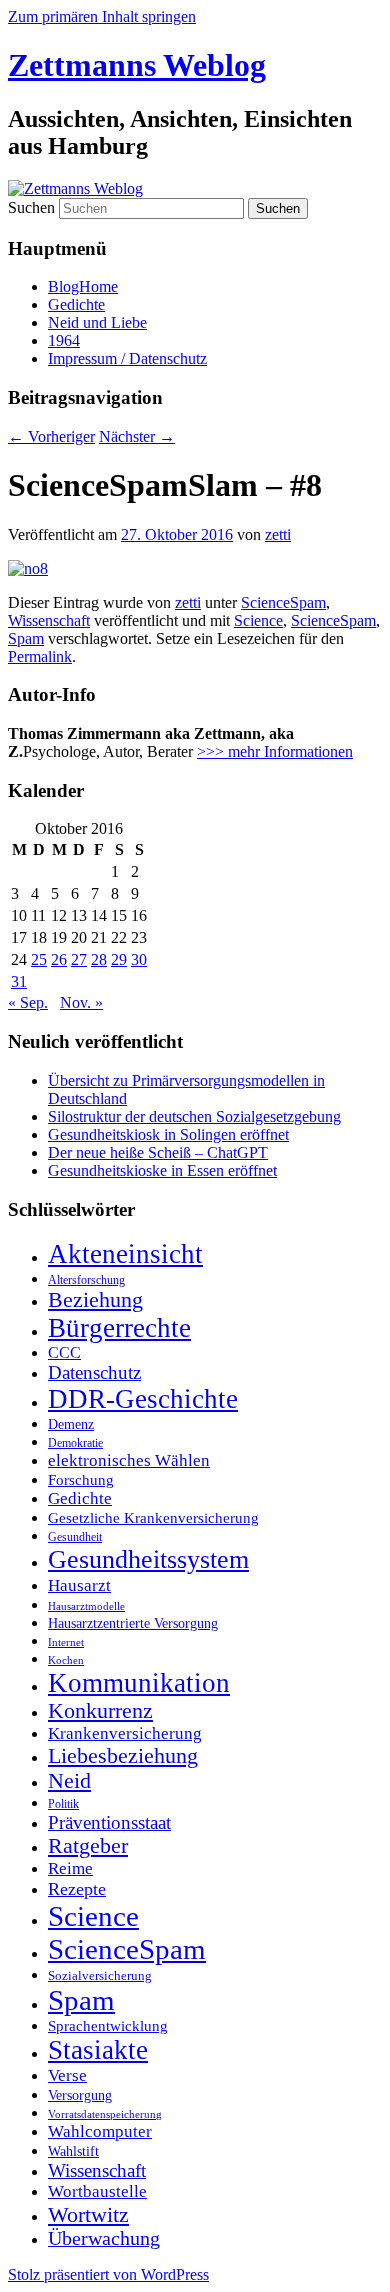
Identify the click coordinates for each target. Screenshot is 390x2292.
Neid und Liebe (97, 322)
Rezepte (77, 1889)
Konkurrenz (100, 1711)
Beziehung (95, 1300)
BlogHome (83, 286)
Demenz (71, 1424)
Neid (69, 1781)
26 (59, 959)
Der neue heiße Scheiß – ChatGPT (158, 1152)
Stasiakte (98, 2050)
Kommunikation (139, 1683)
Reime (70, 1868)
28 (99, 959)
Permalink (40, 656)
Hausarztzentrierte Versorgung (133, 1623)
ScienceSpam (283, 602)
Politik (63, 1804)
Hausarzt (79, 1585)
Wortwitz (88, 2214)
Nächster (137, 436)
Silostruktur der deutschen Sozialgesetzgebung (194, 1116)
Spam (26, 638)
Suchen (31, 207)
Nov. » (81, 1002)
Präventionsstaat (109, 1822)
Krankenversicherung (125, 1733)
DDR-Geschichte (143, 1399)
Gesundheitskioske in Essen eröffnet (162, 1170)
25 (39, 959)
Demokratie (75, 1443)
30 (139, 959)
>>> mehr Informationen (275, 751)
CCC (64, 1352)
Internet (66, 1642)
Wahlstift (73, 2151)
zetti (278, 534)
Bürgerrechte (119, 1328)
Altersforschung (86, 1280)
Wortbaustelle (97, 2191)
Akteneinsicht (125, 1254)
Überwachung (104, 2238)
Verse (67, 2075)
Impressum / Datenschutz (127, 358)
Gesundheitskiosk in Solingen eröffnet (168, 1134)
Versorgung (80, 2095)
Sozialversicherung (100, 1976)
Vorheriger (51, 436)
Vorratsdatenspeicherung (105, 2114)
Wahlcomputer (100, 2131)
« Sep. (28, 1002)
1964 (64, 340)
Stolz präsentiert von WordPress (108, 2274)
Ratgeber (88, 1846)
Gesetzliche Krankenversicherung (153, 1518)
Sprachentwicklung (108, 2026)
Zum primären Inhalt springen (102, 16)
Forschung (81, 1480)
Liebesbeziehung (123, 1756)
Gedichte (76, 304)
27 (79, 959)
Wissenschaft (49, 620)
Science (258, 620)
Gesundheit (75, 1537)
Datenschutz (94, 1372)
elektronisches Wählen (129, 1460)
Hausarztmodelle (86, 1606)
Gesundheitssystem (148, 1559)
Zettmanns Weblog (137, 65)
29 (119, 959)
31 (19, 981)
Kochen (66, 1660)
